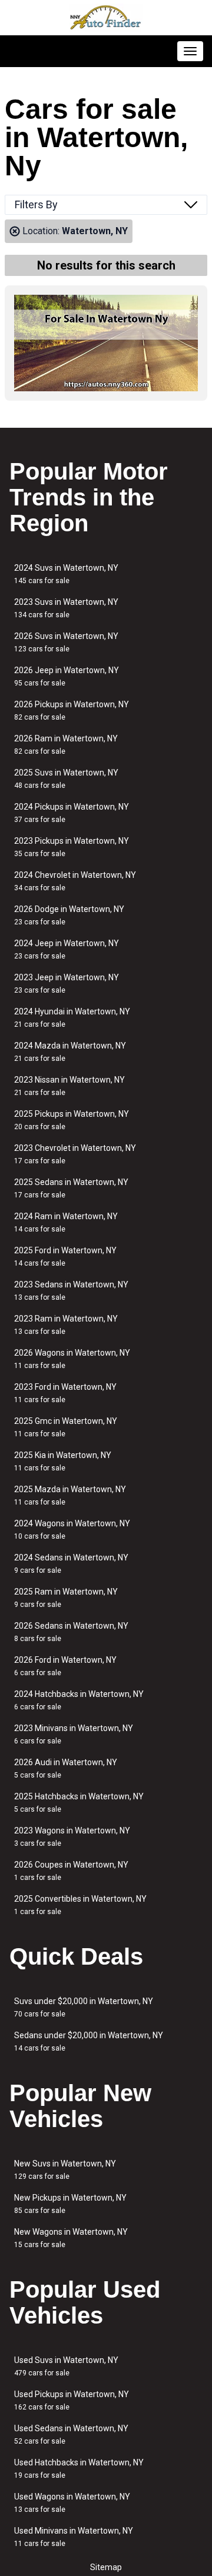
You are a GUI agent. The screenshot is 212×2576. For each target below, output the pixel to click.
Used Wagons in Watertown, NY (72, 2503)
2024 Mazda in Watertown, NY (70, 1052)
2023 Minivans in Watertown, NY (74, 1734)
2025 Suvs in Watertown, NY (66, 779)
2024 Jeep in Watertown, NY (67, 949)
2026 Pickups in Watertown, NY (72, 710)
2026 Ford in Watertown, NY (65, 1666)
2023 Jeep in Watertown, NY (67, 984)
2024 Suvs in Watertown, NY (66, 574)
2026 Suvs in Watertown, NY (66, 642)
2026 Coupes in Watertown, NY (71, 1871)
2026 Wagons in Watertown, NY (72, 1359)
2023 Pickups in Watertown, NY (72, 847)
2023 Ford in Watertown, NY (65, 1393)
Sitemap (106, 2567)
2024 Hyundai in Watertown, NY (72, 1018)
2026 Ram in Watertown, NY (66, 745)
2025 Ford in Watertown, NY (65, 1257)
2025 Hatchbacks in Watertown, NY (79, 1803)
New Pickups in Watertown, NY (70, 2204)
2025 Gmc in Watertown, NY (66, 1427)
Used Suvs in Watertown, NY (66, 2366)
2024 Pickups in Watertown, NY (72, 813)
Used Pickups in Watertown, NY (72, 2400)
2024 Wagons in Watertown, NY (72, 1530)
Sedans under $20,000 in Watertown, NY (89, 2041)
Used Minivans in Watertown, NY (74, 2537)
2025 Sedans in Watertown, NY (71, 1188)
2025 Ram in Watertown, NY (66, 1598)
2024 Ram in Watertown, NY (66, 1222)
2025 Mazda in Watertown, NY (70, 1495)
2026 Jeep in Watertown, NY (67, 676)
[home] (106, 18)
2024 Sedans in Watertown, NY (71, 1564)
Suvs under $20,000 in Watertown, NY (84, 2007)
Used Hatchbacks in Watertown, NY (79, 2469)
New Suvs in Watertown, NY (65, 2170)
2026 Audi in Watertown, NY (66, 1768)
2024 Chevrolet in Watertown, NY (75, 881)
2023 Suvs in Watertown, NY (66, 608)
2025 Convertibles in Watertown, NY (80, 1905)
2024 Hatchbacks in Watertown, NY (79, 1700)
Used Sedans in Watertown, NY (71, 2434)
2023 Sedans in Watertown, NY (71, 1291)
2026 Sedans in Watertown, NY (71, 1632)
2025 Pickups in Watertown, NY (72, 1120)
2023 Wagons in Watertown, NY (72, 1837)
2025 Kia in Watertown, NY (63, 1461)
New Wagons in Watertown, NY (71, 2238)
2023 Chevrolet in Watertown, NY (75, 1154)
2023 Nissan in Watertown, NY (69, 1086)
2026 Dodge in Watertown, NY (69, 915)
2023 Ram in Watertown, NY (66, 1325)
